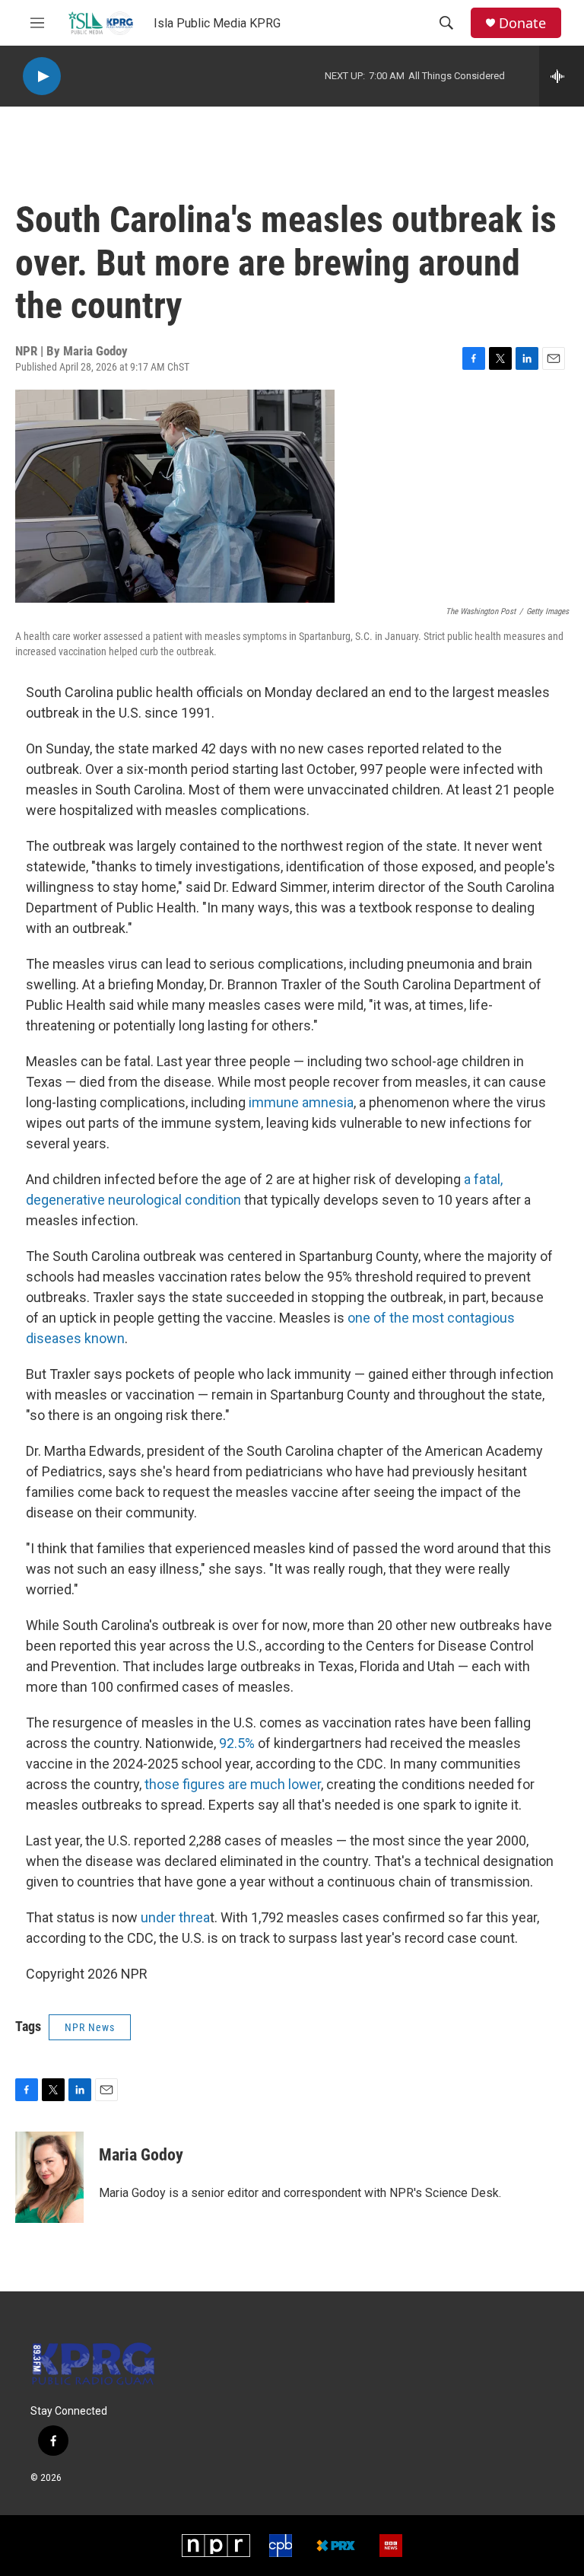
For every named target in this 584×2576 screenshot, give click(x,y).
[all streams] (562, 76)
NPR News (90, 2027)
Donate (522, 23)
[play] (42, 76)
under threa (175, 1917)
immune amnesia (301, 1102)
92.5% (237, 1743)
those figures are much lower (233, 1784)
